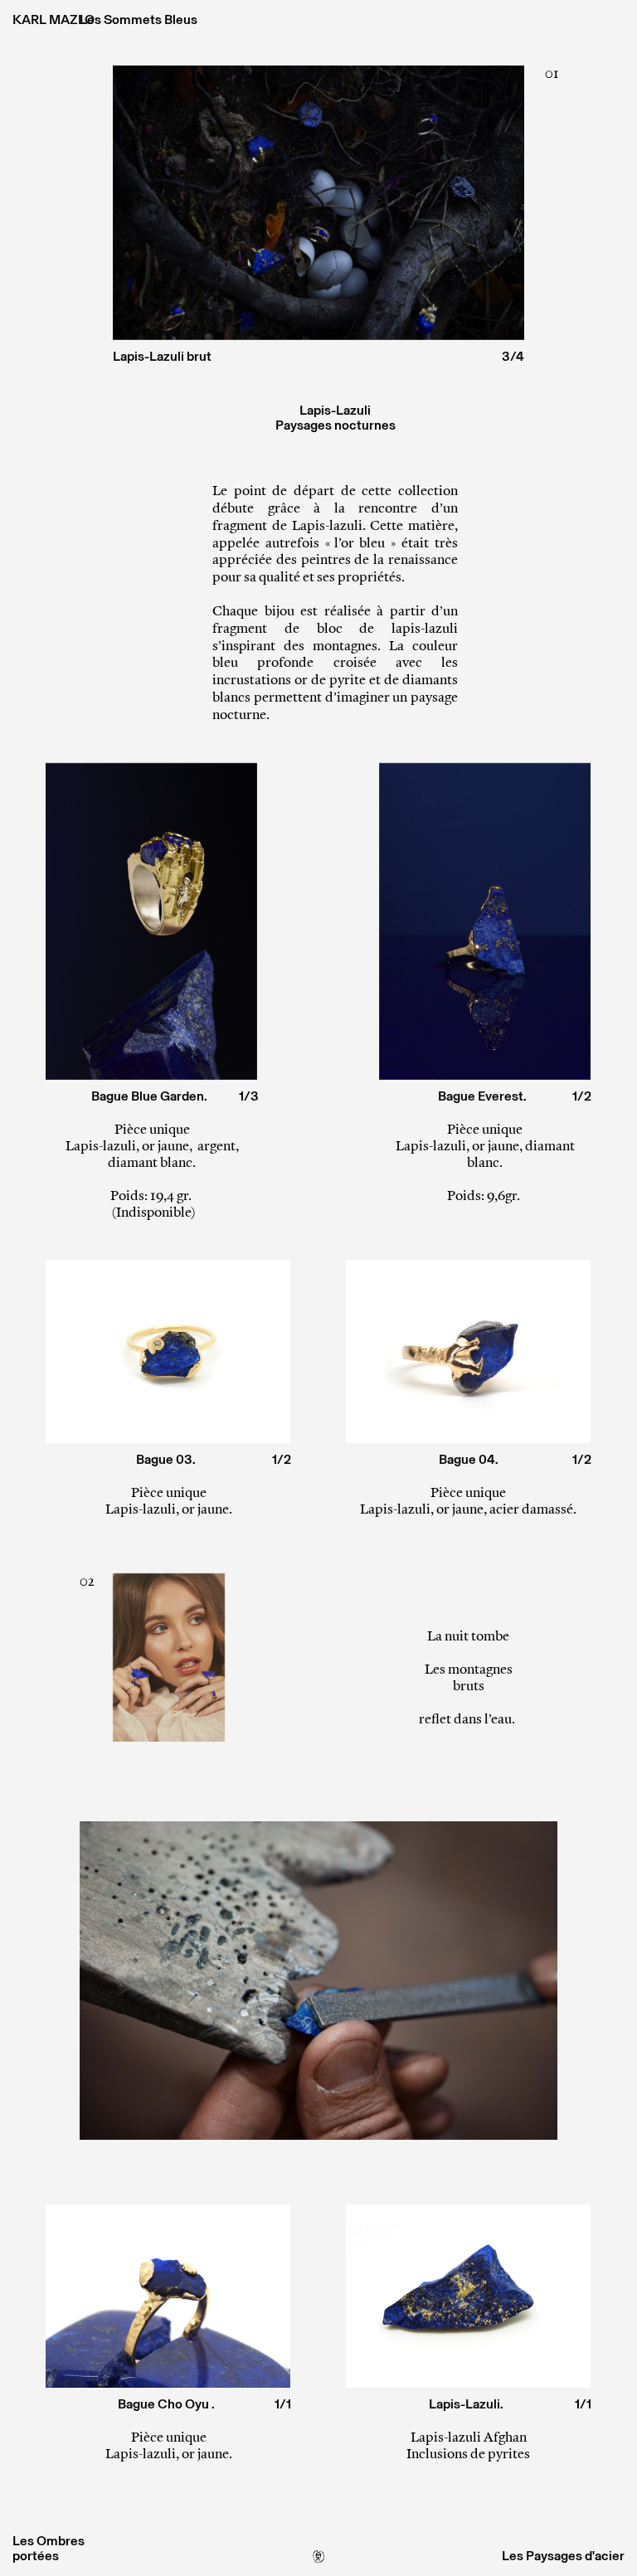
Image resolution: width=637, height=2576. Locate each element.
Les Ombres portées (49, 2548)
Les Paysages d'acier (563, 2556)
